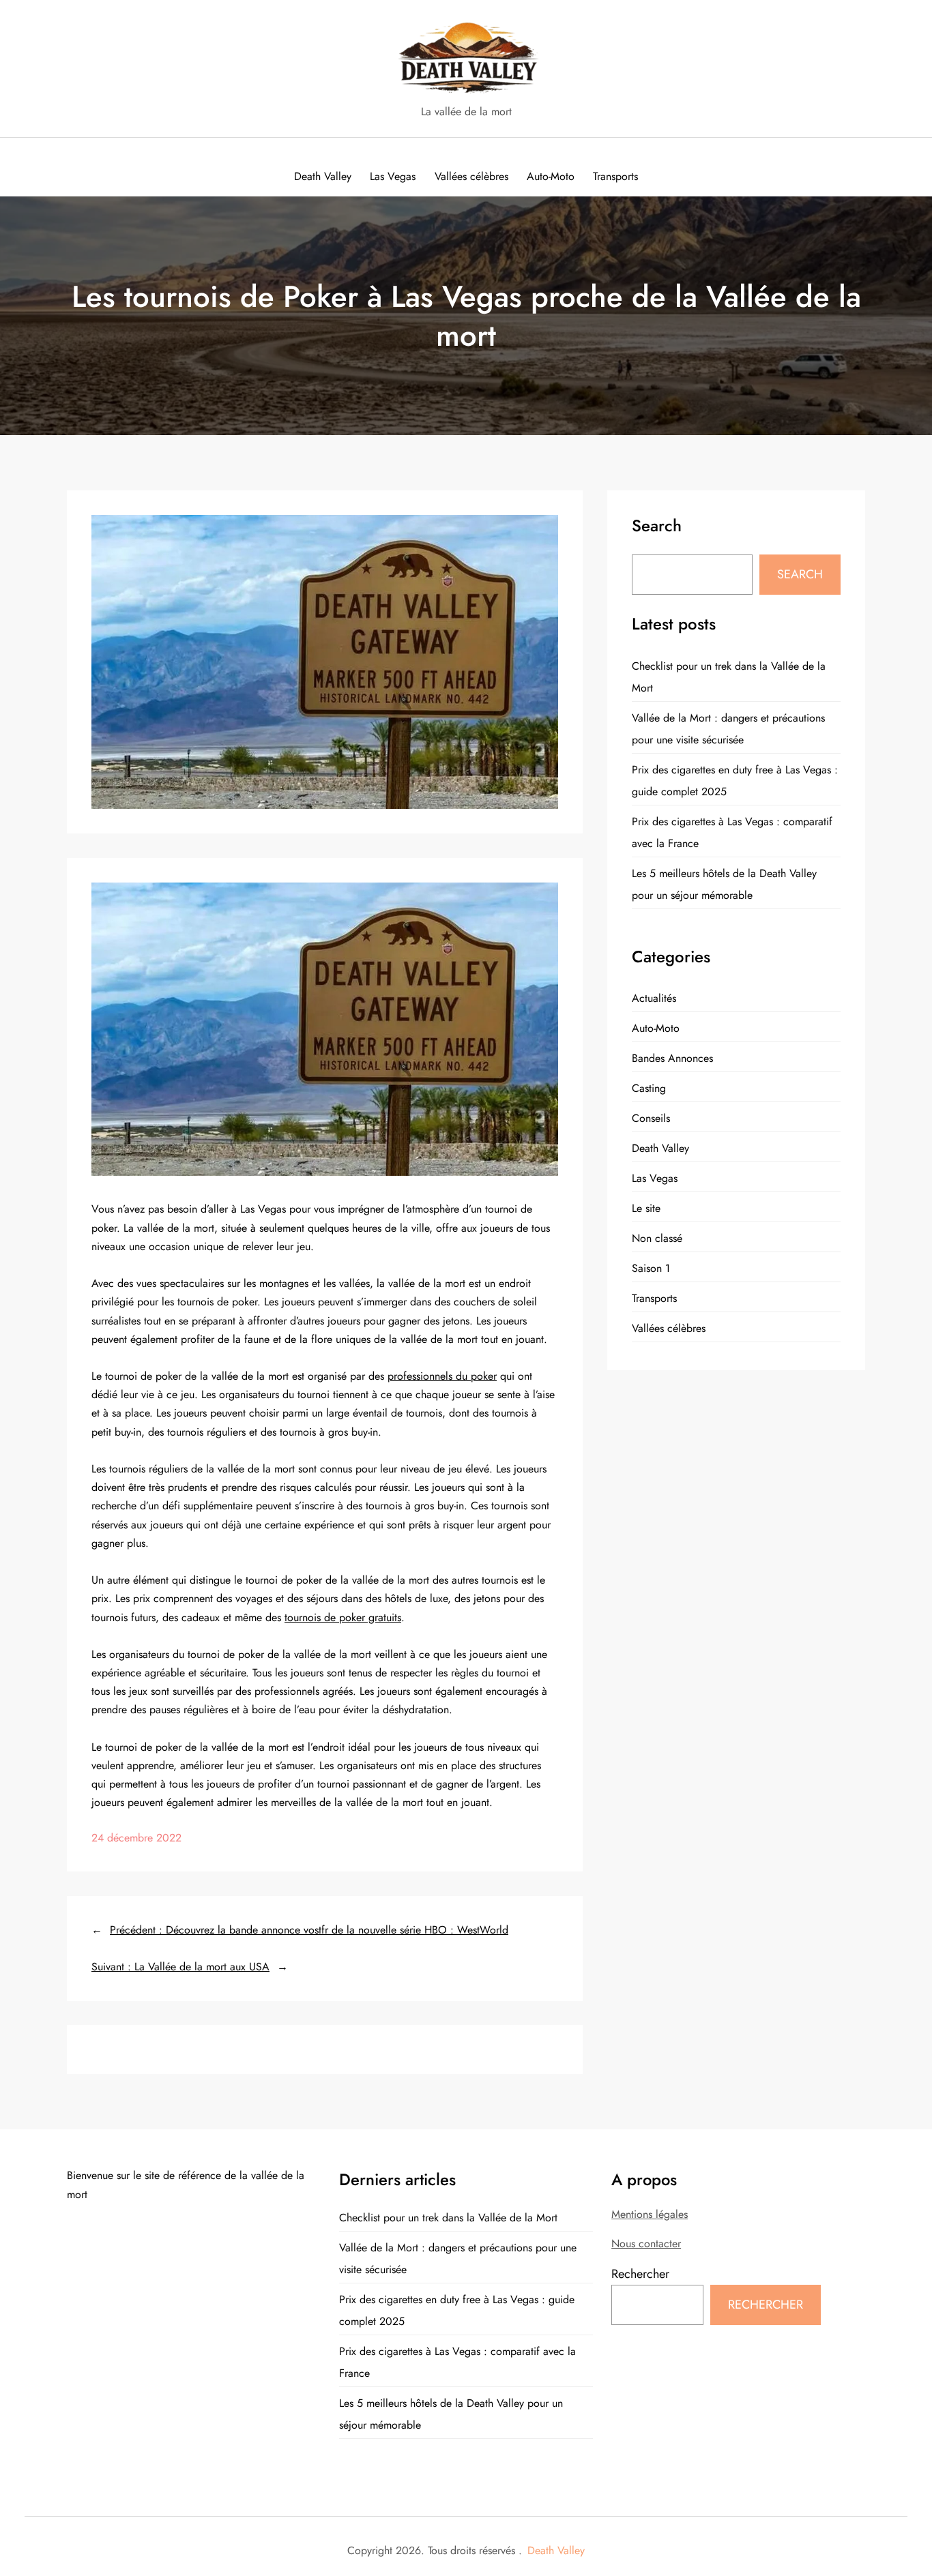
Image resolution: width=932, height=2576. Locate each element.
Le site (646, 1208)
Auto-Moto (656, 1028)
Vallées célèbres (669, 1328)
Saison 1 (651, 1268)
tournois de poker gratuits (343, 1617)
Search (800, 575)
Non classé (657, 1238)
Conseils (651, 1118)
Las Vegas (655, 1178)
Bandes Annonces (672, 1058)
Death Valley (660, 1148)
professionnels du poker (442, 1376)
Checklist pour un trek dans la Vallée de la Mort (448, 2218)
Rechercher (640, 2274)
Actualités (654, 998)
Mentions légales (650, 2214)
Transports (654, 1298)
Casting (649, 1088)
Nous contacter (646, 2244)
